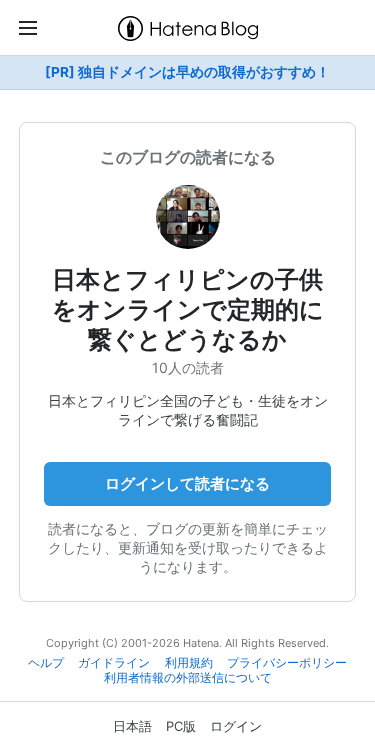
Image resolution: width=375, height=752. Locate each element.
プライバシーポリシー (287, 663)
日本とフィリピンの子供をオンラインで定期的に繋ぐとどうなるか (188, 309)
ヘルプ (46, 663)
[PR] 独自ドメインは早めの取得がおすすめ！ (187, 72)
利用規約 (189, 663)
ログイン (236, 726)
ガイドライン (114, 663)
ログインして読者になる (187, 483)
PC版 (181, 726)
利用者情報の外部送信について (188, 678)
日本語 (132, 726)
